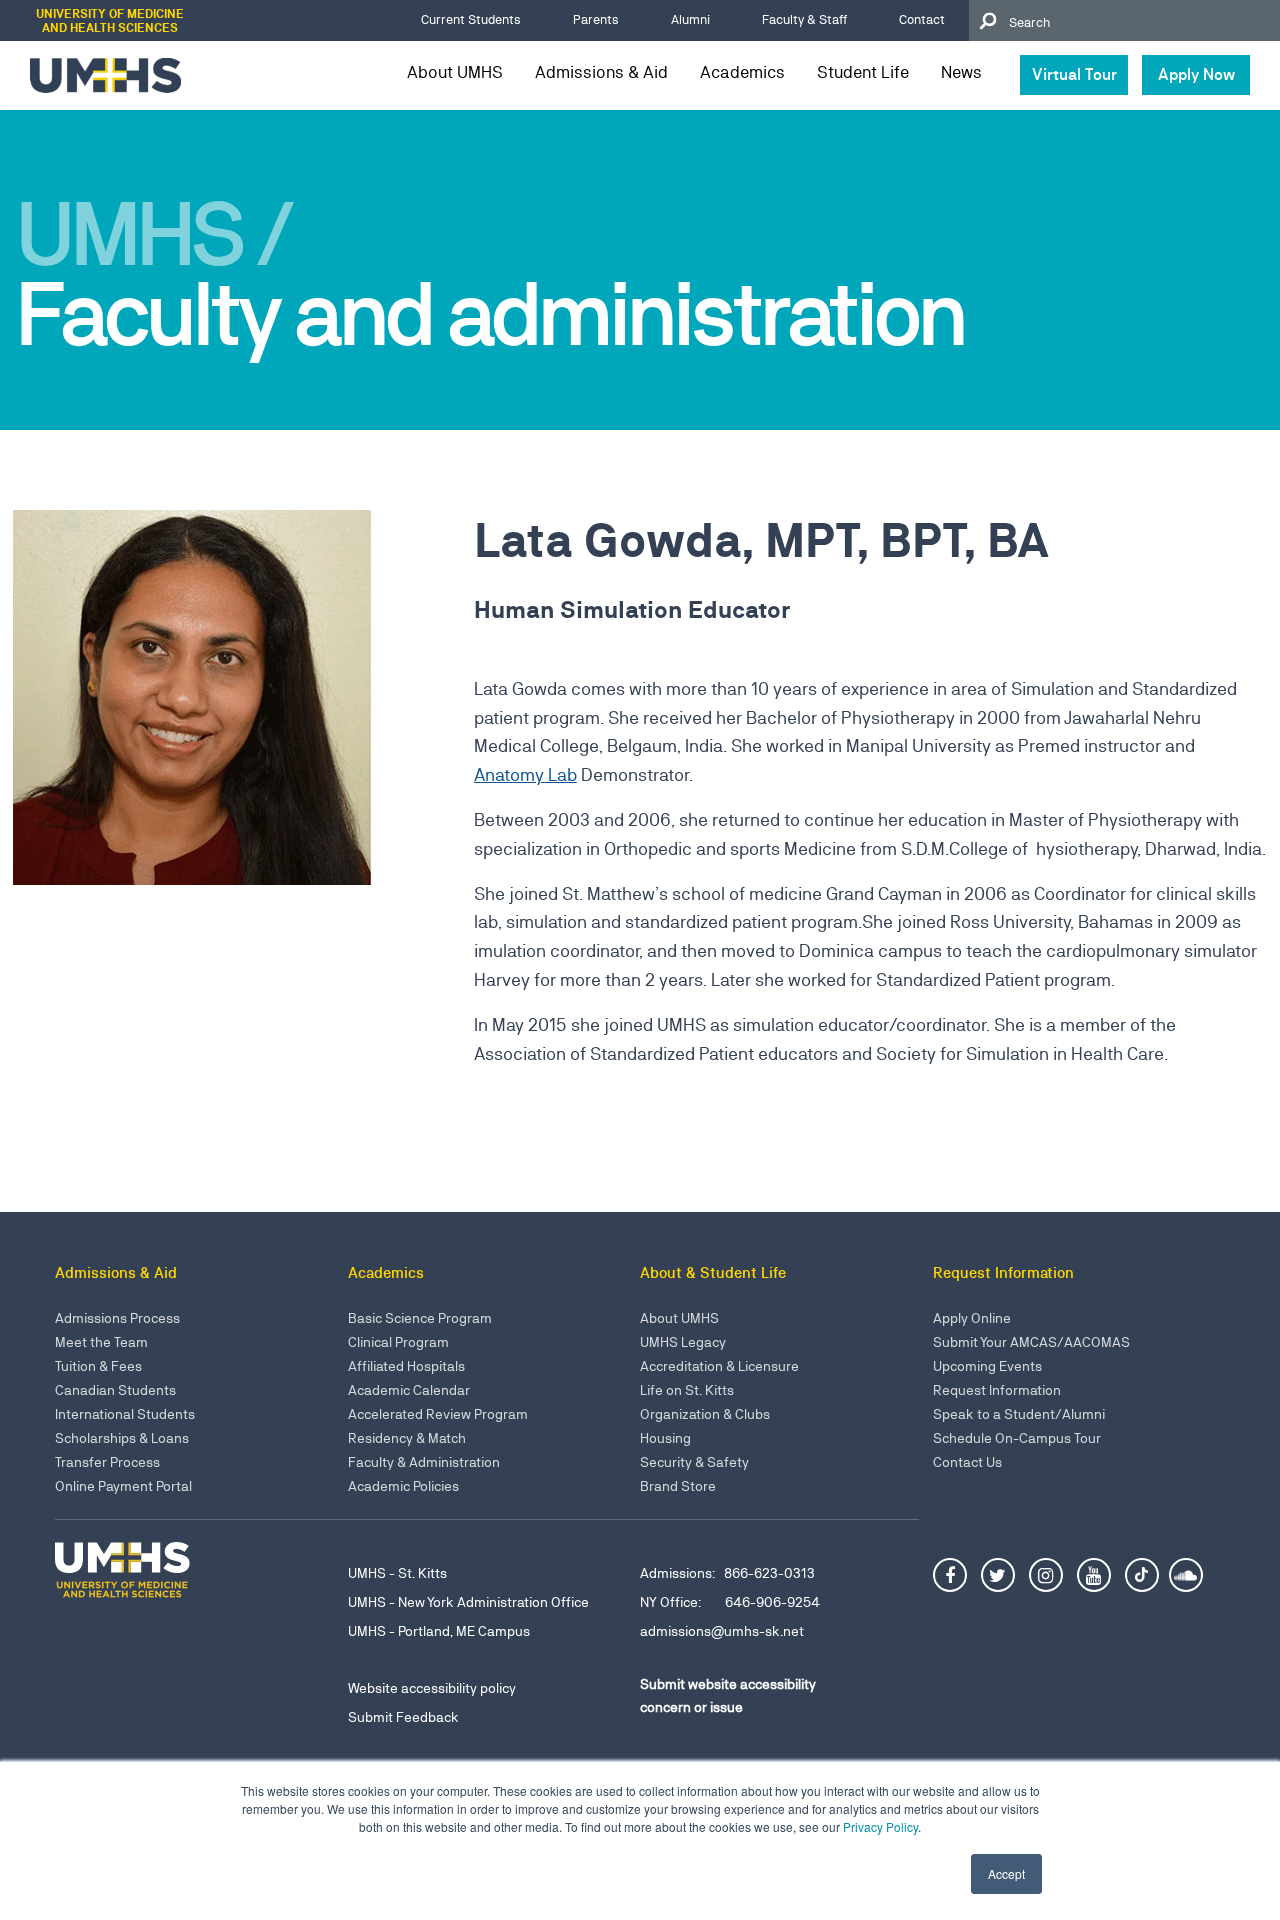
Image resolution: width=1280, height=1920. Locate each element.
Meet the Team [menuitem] (101, 1342)
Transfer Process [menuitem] (107, 1462)
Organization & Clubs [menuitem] (705, 1414)
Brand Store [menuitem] (678, 1486)
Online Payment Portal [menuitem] (123, 1486)
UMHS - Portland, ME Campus (439, 1631)
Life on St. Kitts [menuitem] (687, 1390)
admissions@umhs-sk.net (722, 1631)
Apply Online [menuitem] (972, 1318)
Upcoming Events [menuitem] (987, 1366)
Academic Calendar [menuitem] (409, 1390)
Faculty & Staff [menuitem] (804, 19)
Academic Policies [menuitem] (403, 1486)
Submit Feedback (403, 1717)
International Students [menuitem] (125, 1414)
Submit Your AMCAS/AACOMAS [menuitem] (1031, 1342)
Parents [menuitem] (596, 19)
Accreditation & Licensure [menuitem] (719, 1366)
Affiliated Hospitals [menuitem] (406, 1366)
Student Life (863, 72)
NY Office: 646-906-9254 (730, 1602)
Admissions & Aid (601, 72)
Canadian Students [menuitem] (115, 1390)
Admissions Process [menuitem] (117, 1318)
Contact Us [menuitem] (967, 1462)
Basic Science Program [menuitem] (420, 1318)
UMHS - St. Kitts (397, 1573)
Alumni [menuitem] (690, 19)
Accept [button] (1006, 1873)
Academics (742, 72)
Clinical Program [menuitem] (398, 1342)
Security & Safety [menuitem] (694, 1462)
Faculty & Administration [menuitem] (424, 1462)
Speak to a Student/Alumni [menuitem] (1019, 1414)
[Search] (986, 20)
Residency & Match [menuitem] (407, 1438)
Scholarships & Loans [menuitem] (122, 1438)
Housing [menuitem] (665, 1438)
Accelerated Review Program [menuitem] (438, 1414)
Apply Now (1196, 74)
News (961, 72)
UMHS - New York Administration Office (468, 1602)
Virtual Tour (1074, 74)
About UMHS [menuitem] (679, 1318)
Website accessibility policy (432, 1688)
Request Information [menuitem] (997, 1390)
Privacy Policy (880, 1826)
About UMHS (455, 72)
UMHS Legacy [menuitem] (683, 1342)
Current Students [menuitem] (471, 19)
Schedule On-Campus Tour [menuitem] (1017, 1438)
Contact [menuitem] (922, 19)
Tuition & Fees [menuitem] (98, 1366)
